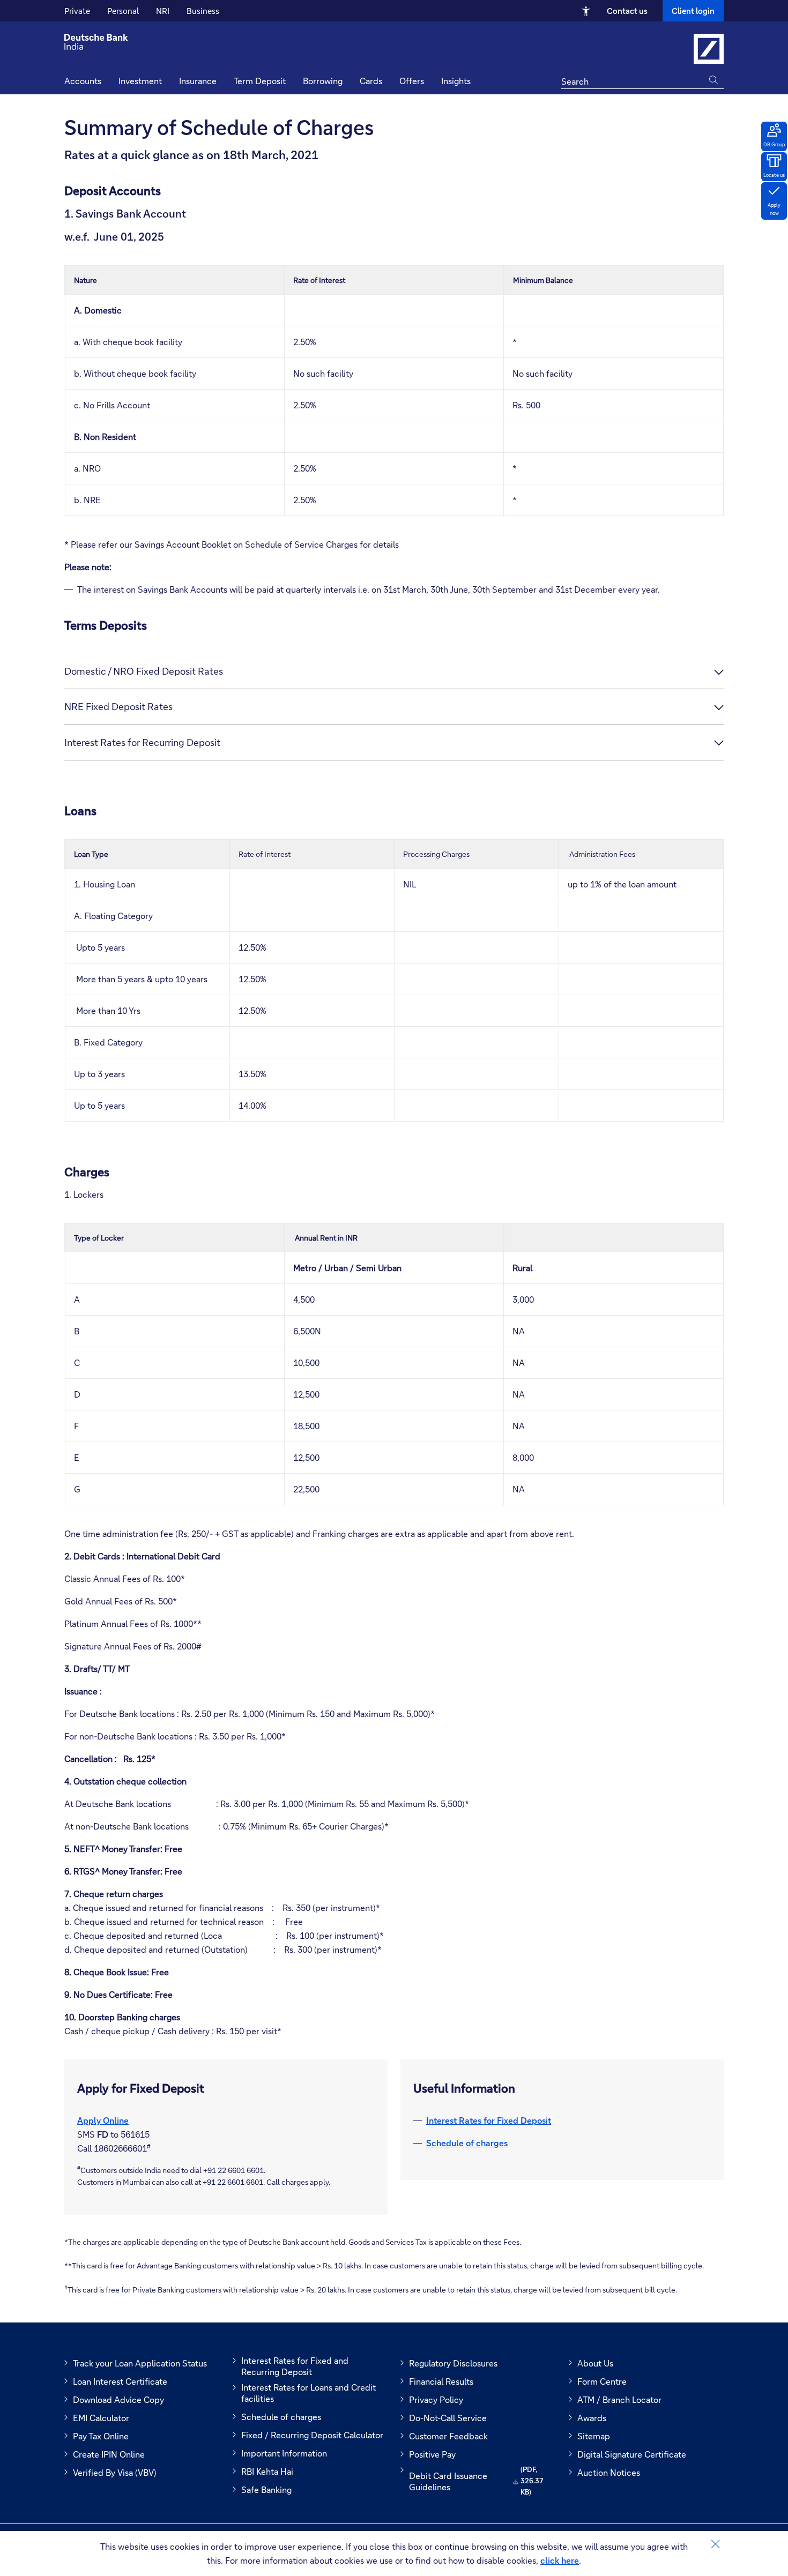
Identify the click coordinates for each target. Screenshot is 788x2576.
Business (203, 11)
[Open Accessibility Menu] (586, 11)
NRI (163, 11)
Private (77, 11)
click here (560, 2560)
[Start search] (716, 80)
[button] (456, 82)
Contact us (627, 11)
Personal (123, 11)
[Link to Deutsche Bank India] (709, 49)
